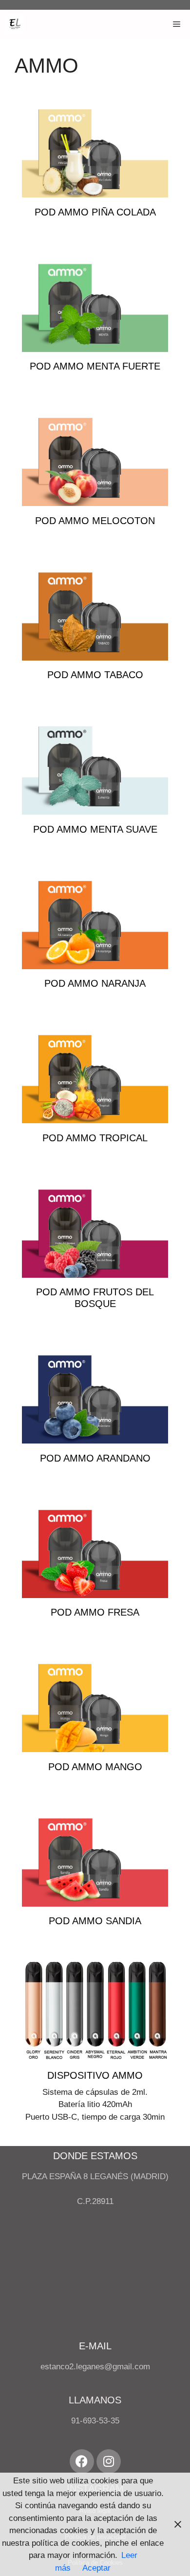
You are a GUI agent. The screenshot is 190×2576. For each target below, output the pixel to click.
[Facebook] (82, 2461)
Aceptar (96, 2568)
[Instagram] (109, 2461)
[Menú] (177, 24)
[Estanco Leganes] (15, 24)
